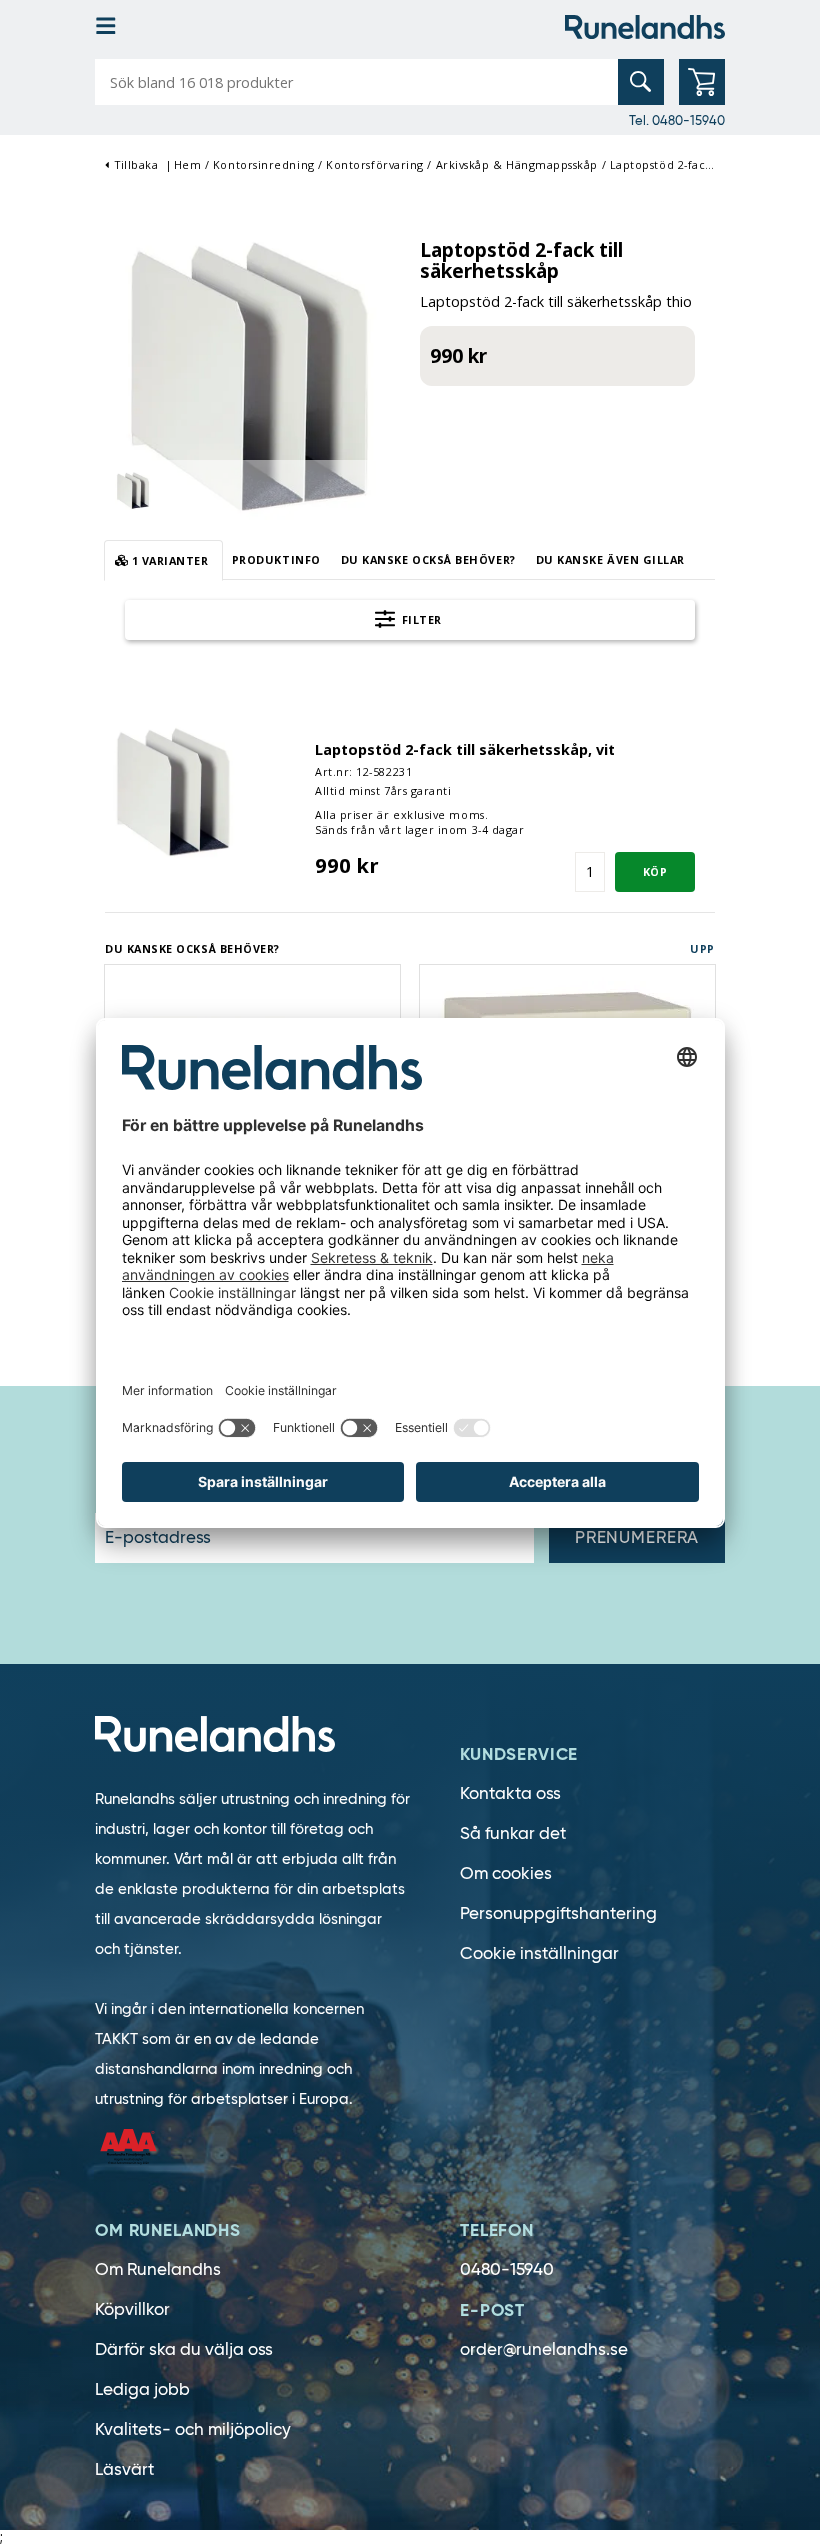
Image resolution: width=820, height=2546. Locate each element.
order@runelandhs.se (544, 2349)
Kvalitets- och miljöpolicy (193, 2429)
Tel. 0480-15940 (677, 120)
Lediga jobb (142, 2389)
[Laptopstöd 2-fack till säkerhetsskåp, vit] (174, 788)
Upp (702, 948)
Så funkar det (513, 1833)
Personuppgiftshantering (558, 1913)
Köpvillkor (132, 2309)
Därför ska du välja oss (184, 2349)
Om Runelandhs (158, 2269)
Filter (420, 619)
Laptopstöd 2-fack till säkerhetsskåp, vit (465, 749)
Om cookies (506, 1873)
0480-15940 (507, 2269)
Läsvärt (124, 2469)
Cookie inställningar (539, 1953)
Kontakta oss (510, 1793)
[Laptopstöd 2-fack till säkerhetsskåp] (252, 370)
